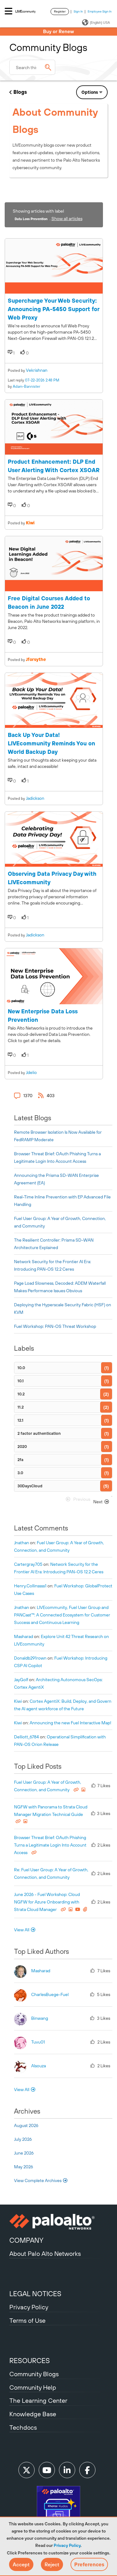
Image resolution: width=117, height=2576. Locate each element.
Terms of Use (27, 2320)
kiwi (30, 523)
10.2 (21, 1394)
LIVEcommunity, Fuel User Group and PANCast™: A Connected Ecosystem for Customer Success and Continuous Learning (62, 1615)
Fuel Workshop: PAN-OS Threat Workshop (55, 1326)
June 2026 (24, 2153)
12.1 (20, 1420)
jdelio (31, 1072)
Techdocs (23, 2427)
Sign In (78, 11)
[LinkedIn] (67, 2470)
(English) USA (100, 23)
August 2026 (26, 2125)
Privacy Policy (67, 2545)
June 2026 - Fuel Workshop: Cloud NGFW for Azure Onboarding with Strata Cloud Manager (47, 1902)
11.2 (21, 1407)
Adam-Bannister (27, 386)
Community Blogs (34, 2374)
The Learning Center (38, 2400)
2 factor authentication (39, 1433)
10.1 (21, 1381)
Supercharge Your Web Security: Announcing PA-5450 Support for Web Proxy (54, 309)
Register (60, 11)
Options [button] (90, 92)
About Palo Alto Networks (45, 2253)
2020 (22, 1447)
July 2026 (23, 2139)
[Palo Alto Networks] (58, 2222)
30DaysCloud (30, 1486)
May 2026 (24, 2167)
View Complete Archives (38, 2180)
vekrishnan (37, 370)
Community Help (33, 2387)
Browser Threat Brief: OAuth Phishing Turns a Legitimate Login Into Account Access (50, 1845)
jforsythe (36, 659)
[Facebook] (87, 2470)
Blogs (20, 92)
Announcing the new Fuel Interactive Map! (71, 1723)
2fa (20, 1460)
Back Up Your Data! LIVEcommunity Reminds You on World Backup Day (51, 743)
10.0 (21, 1368)
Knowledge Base (33, 2414)
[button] (21, 2564)
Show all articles (67, 219)
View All (22, 1930)
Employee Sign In (100, 11)
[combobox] (32, 67)
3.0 (20, 1473)
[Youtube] (47, 2470)
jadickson (35, 798)
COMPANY (26, 2240)
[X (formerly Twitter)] (27, 2470)
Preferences (89, 2564)
